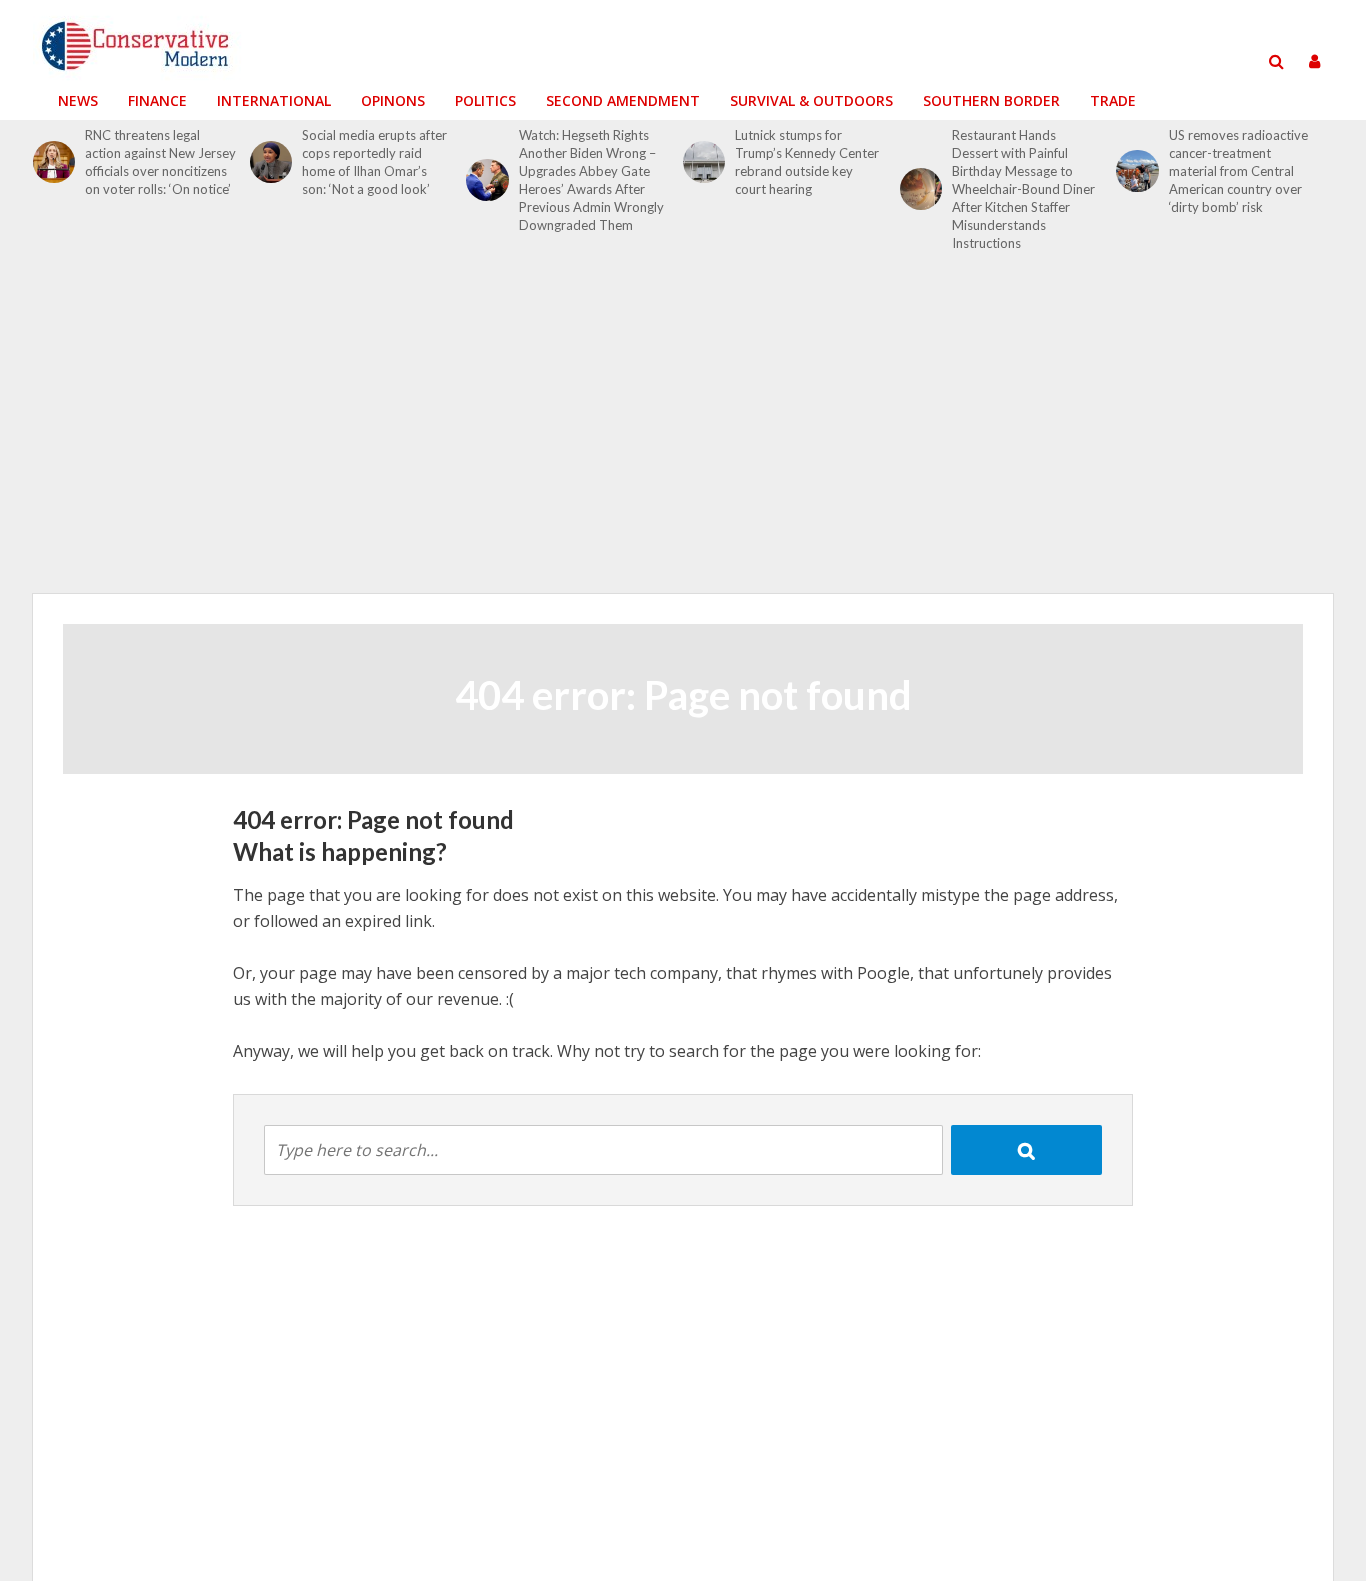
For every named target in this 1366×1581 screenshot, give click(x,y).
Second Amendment (623, 100)
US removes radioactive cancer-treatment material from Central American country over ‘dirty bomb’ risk (1238, 171)
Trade (1113, 100)
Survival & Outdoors (811, 100)
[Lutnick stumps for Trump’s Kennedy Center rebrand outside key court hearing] (704, 162)
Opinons (393, 100)
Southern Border (991, 100)
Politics (485, 100)
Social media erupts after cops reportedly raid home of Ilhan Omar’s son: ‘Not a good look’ (374, 162)
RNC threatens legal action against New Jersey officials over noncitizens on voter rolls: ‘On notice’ (160, 162)
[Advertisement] (683, 434)
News (78, 100)
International (274, 100)
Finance (157, 100)
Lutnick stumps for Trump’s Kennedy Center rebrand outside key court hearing (807, 162)
